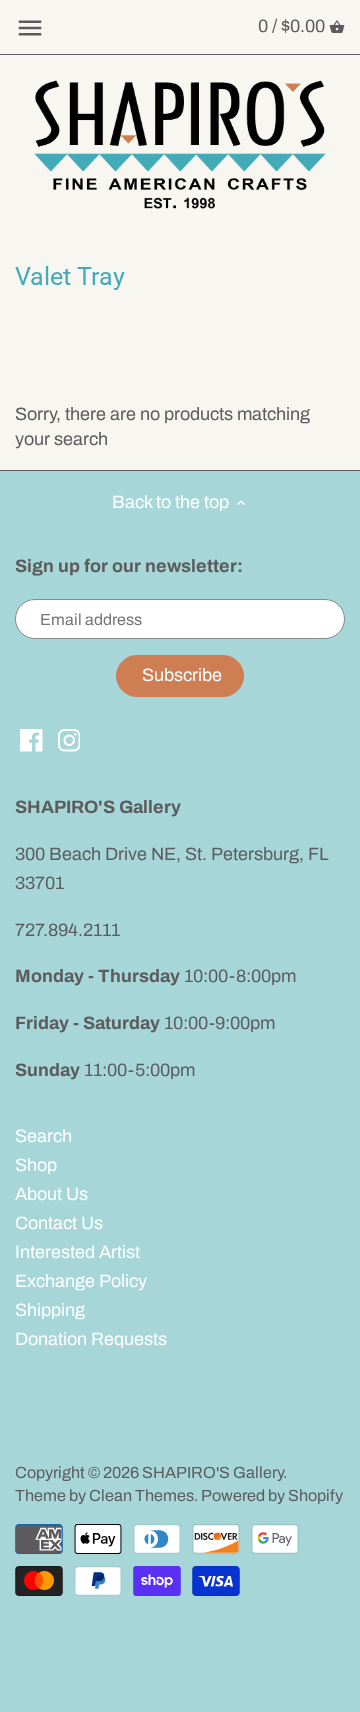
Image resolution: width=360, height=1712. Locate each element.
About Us (51, 1194)
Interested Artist (77, 1252)
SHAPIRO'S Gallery (212, 1472)
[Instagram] (69, 739)
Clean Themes (141, 1495)
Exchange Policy (81, 1281)
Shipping (50, 1310)
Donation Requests (91, 1339)
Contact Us (59, 1223)
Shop (36, 1165)
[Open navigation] (30, 28)
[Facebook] (31, 739)
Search (43, 1136)
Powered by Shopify (272, 1495)
